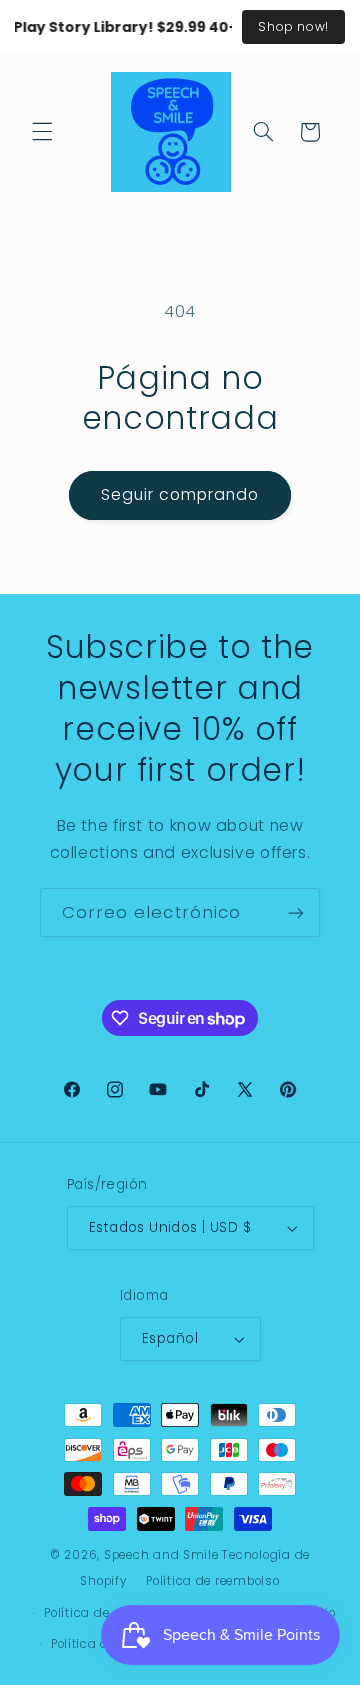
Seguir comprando (180, 494)
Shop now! (293, 26)
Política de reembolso (212, 1581)
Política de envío (102, 1644)
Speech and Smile (161, 1555)
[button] (42, 132)
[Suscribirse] (296, 912)
